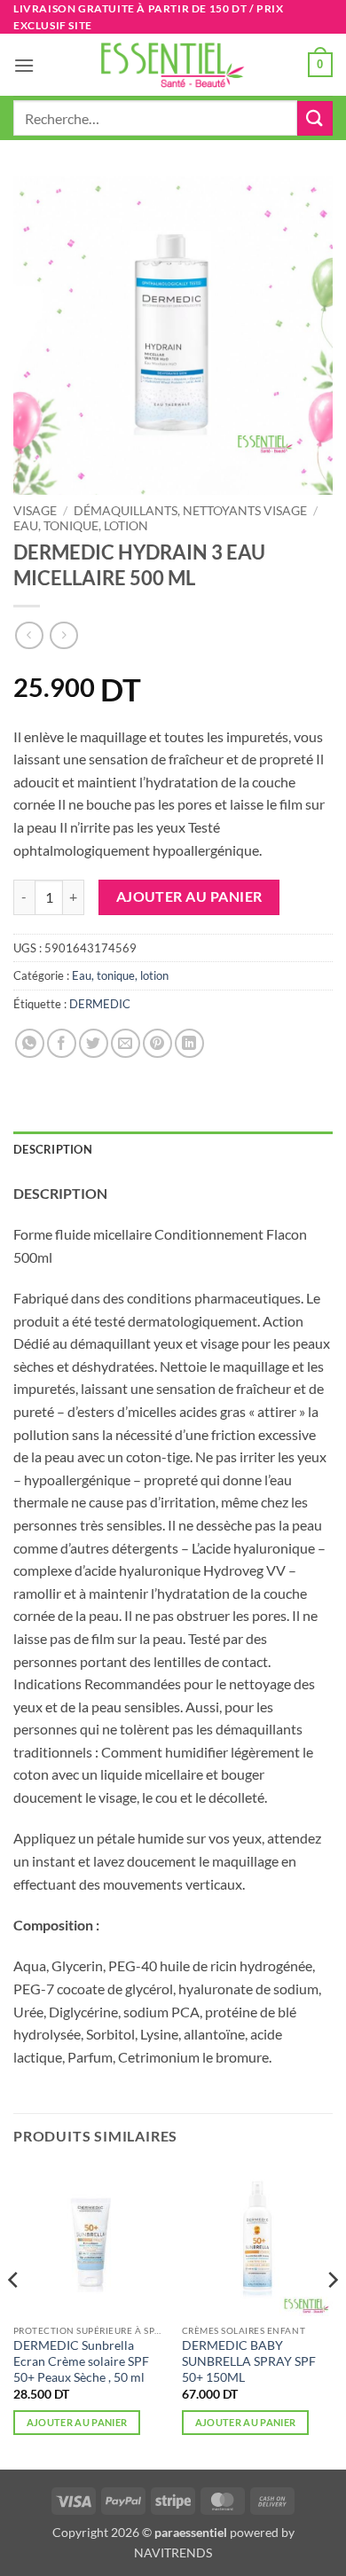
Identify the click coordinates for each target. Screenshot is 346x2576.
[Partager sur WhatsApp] (30, 1043)
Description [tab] (53, 1149)
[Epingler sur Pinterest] (157, 1043)
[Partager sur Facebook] (62, 1043)
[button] (24, 65)
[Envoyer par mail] (126, 1043)
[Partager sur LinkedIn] (189, 1043)
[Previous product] (63, 635)
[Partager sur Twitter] (94, 1043)
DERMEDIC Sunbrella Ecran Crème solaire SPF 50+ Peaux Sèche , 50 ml (81, 2361)
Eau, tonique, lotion (81, 526)
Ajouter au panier (189, 897)
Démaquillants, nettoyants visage (190, 511)
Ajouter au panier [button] (77, 2422)
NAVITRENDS (173, 2553)
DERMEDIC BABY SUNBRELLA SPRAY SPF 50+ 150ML (249, 2361)
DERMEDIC (100, 1004)
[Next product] (29, 635)
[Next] (332, 2315)
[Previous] (14, 2315)
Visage (35, 511)
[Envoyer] (315, 118)
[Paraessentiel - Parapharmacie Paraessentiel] (173, 65)
